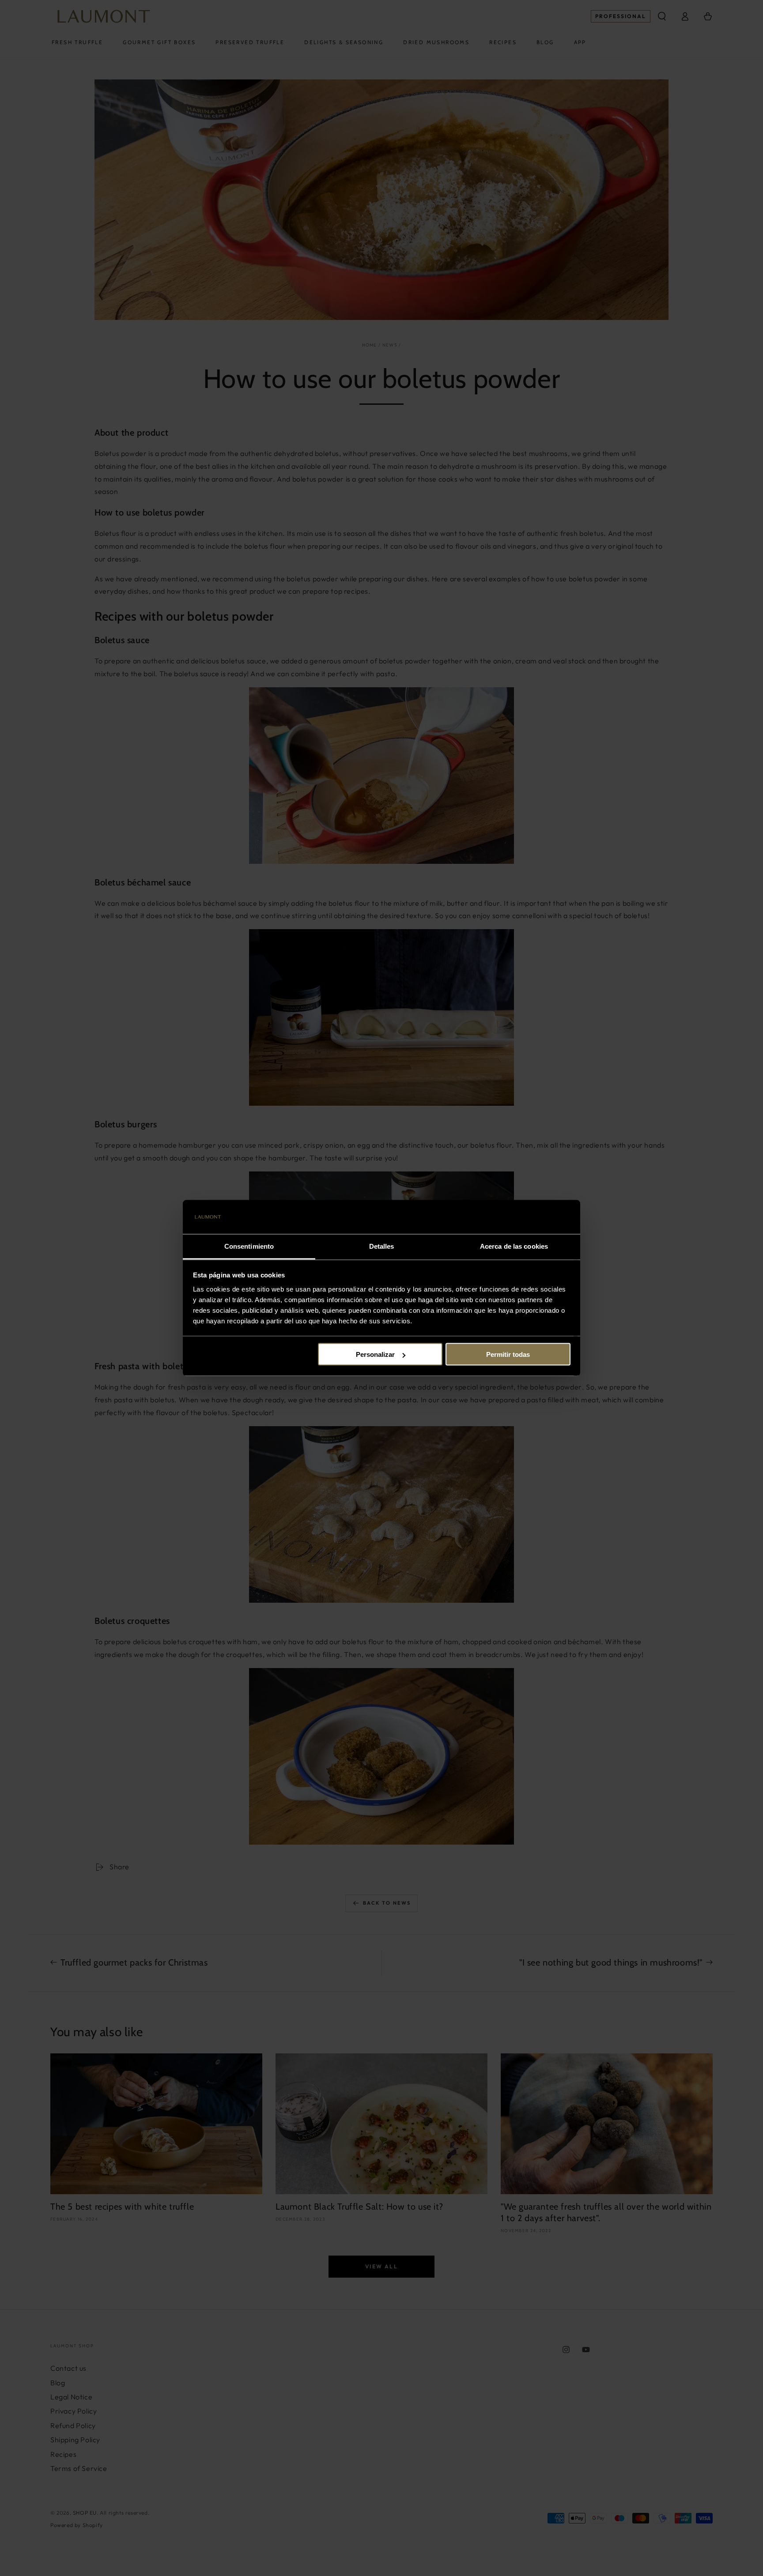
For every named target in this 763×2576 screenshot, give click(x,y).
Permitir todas (508, 1354)
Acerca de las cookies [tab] (514, 1246)
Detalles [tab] (382, 1246)
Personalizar (375, 1354)
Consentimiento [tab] (249, 1246)
